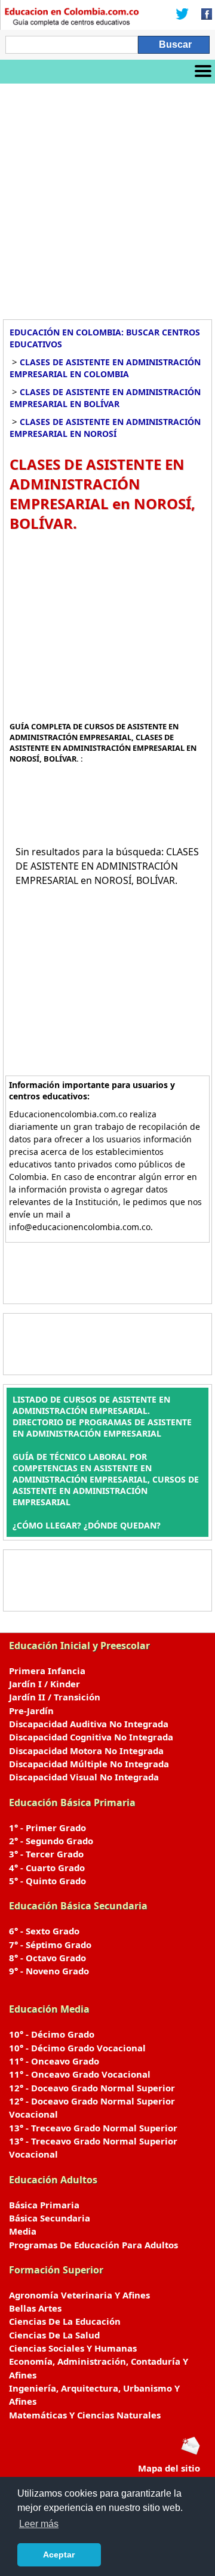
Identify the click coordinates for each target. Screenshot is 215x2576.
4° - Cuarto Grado (47, 1868)
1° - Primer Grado (47, 1828)
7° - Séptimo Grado (50, 1945)
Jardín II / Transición (55, 1697)
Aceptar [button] (59, 2555)
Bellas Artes (35, 2308)
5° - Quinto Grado (47, 1881)
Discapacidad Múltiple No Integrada (89, 1764)
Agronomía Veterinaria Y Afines (79, 2295)
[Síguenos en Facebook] (203, 15)
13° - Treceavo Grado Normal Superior (93, 2128)
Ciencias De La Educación (65, 2321)
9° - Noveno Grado (49, 1971)
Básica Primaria (44, 2205)
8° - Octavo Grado (47, 1958)
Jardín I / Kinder (44, 1684)
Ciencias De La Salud (54, 2335)
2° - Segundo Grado (51, 1841)
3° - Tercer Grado (46, 1854)
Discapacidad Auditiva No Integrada (89, 1724)
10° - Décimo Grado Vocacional (77, 2048)
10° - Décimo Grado (52, 2034)
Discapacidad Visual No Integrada (84, 1777)
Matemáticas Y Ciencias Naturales (85, 2415)
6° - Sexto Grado (44, 1931)
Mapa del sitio (169, 2468)
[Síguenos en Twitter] (182, 15)
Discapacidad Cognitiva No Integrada (91, 1737)
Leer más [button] (39, 2524)
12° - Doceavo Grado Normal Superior (92, 2088)
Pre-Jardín (31, 1711)
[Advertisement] (107, 197)
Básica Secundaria (50, 2218)
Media (23, 2231)
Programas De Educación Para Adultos (93, 2245)
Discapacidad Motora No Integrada (86, 1751)
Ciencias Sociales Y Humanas (73, 2348)
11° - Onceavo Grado (54, 2061)
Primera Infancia (47, 1671)
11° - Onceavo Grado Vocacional (80, 2074)
